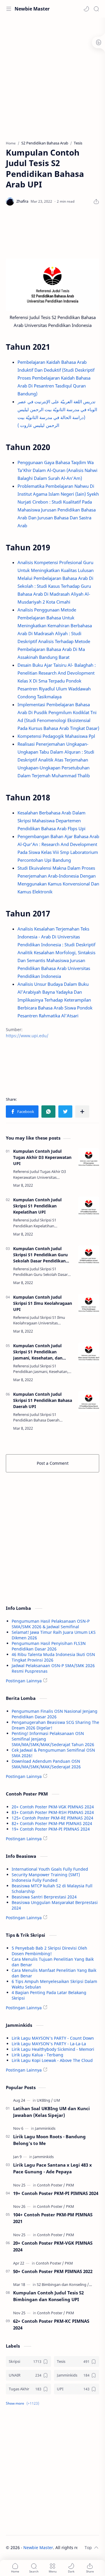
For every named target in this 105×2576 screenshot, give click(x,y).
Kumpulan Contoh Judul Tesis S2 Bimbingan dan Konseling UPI (48, 2296)
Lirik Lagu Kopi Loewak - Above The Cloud (52, 2060)
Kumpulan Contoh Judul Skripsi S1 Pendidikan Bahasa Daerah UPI (43, 1400)
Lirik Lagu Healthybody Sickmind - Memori (53, 2049)
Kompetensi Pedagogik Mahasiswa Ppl (56, 736)
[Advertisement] (52, 76)
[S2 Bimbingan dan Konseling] (63, 2284)
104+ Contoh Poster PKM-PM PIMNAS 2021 (53, 2218)
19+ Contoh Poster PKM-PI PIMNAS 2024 (51, 1829)
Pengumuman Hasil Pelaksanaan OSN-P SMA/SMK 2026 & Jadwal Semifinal (51, 1624)
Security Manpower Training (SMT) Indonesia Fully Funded (46, 1877)
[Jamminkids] (45, 2128)
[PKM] (70, 2185)
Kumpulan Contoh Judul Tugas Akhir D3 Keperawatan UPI (42, 1157)
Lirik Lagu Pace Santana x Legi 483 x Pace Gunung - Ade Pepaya (52, 2168)
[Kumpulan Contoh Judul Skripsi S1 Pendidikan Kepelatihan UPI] (89, 1207)
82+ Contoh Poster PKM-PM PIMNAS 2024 (52, 1823)
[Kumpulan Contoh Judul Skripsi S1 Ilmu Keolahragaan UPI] (89, 1305)
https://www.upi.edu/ (27, 1036)
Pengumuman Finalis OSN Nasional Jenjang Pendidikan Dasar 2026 (55, 1714)
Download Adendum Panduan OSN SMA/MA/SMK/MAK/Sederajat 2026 (46, 1764)
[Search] (96, 9)
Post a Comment (53, 1463)
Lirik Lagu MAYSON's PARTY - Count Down (53, 2038)
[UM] (57, 2100)
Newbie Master (32, 9)
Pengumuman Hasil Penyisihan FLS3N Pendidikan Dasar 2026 (49, 1646)
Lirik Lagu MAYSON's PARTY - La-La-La (49, 2044)
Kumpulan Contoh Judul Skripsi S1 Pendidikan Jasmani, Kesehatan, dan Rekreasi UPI (38, 1352)
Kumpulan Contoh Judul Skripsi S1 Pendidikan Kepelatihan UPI (37, 1206)
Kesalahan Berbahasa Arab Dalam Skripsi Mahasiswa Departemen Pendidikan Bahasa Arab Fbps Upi (51, 821)
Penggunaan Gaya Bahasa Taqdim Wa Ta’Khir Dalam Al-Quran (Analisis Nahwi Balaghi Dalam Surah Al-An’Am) (57, 470)
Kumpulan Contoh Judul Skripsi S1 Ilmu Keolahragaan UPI (43, 1303)
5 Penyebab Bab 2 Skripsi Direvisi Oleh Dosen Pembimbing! (49, 1951)
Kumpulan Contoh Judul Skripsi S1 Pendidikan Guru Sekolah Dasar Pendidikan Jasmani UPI (40, 1255)
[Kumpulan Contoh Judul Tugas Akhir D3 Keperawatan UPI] (89, 1159)
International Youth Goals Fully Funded (50, 1869)
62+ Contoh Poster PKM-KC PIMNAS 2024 (51, 2324)
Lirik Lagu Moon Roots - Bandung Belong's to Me (49, 2140)
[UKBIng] (45, 2100)
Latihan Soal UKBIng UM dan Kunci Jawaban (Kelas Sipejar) (51, 2112)
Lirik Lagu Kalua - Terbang (37, 2055)
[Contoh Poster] (51, 2185)
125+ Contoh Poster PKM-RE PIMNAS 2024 (52, 1818)
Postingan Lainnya (24, 1681)
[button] (86, 9)
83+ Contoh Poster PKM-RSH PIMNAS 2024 (53, 1812)
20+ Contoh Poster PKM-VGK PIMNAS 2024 (53, 1807)
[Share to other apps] (82, 1112)
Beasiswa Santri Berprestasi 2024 (44, 1897)
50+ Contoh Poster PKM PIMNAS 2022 (53, 2271)
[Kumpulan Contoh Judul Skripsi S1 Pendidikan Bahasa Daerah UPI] (89, 1402)
